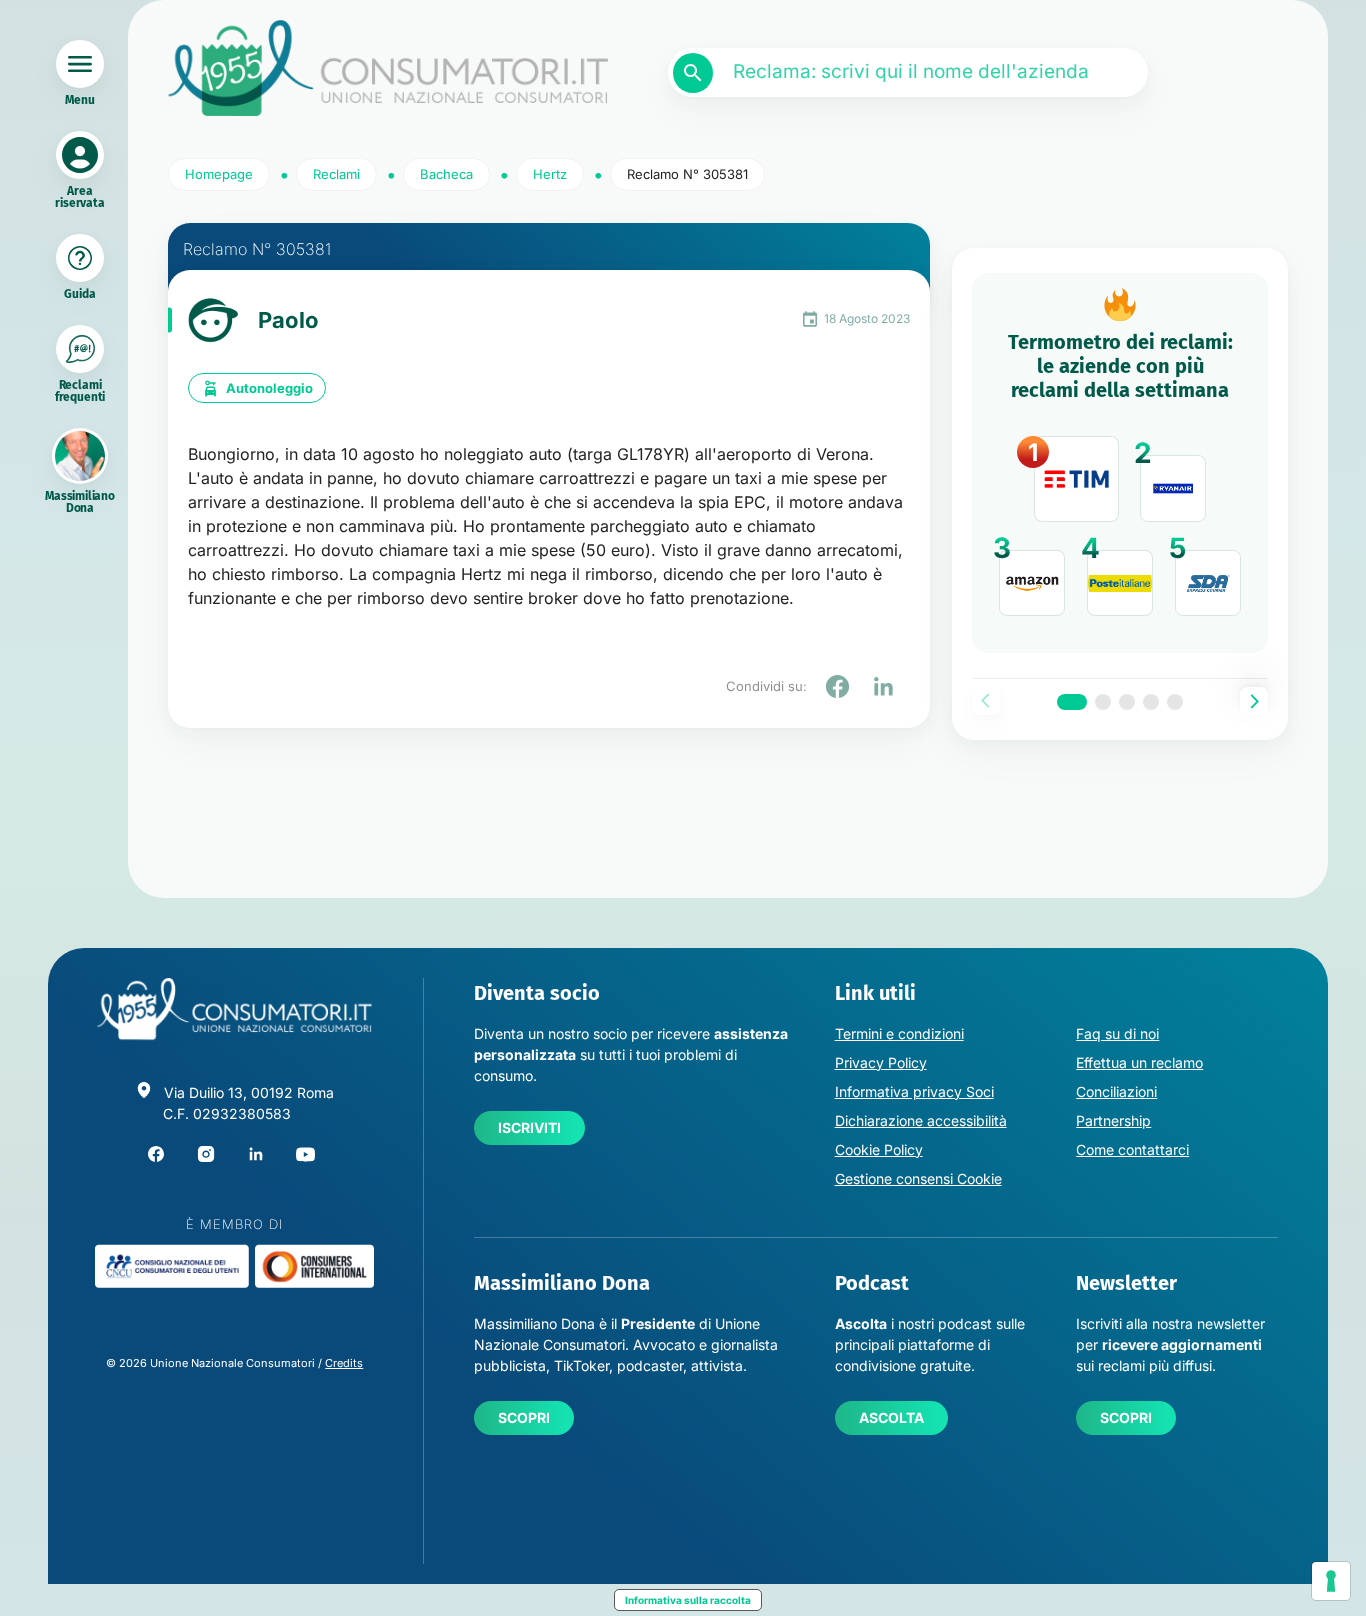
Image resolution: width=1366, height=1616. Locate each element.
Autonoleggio (269, 388)
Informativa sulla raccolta (688, 1600)
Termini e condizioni (899, 1033)
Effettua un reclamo (1139, 1062)
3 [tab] (1127, 702)
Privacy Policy (881, 1062)
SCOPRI (524, 1417)
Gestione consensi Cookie (918, 1178)
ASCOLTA (891, 1417)
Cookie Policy (879, 1149)
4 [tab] (1151, 702)
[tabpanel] (1120, 463)
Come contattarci (1132, 1149)
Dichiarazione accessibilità (921, 1120)
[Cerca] (693, 73)
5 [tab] (1175, 702)
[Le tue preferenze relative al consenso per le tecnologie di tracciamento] (1331, 1581)
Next (1254, 701)
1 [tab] (1072, 702)
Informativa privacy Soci (914, 1091)
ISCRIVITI (529, 1127)
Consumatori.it (388, 68)
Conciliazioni (1116, 1091)
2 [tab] (1103, 702)
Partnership (1113, 1120)
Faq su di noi (1117, 1033)
